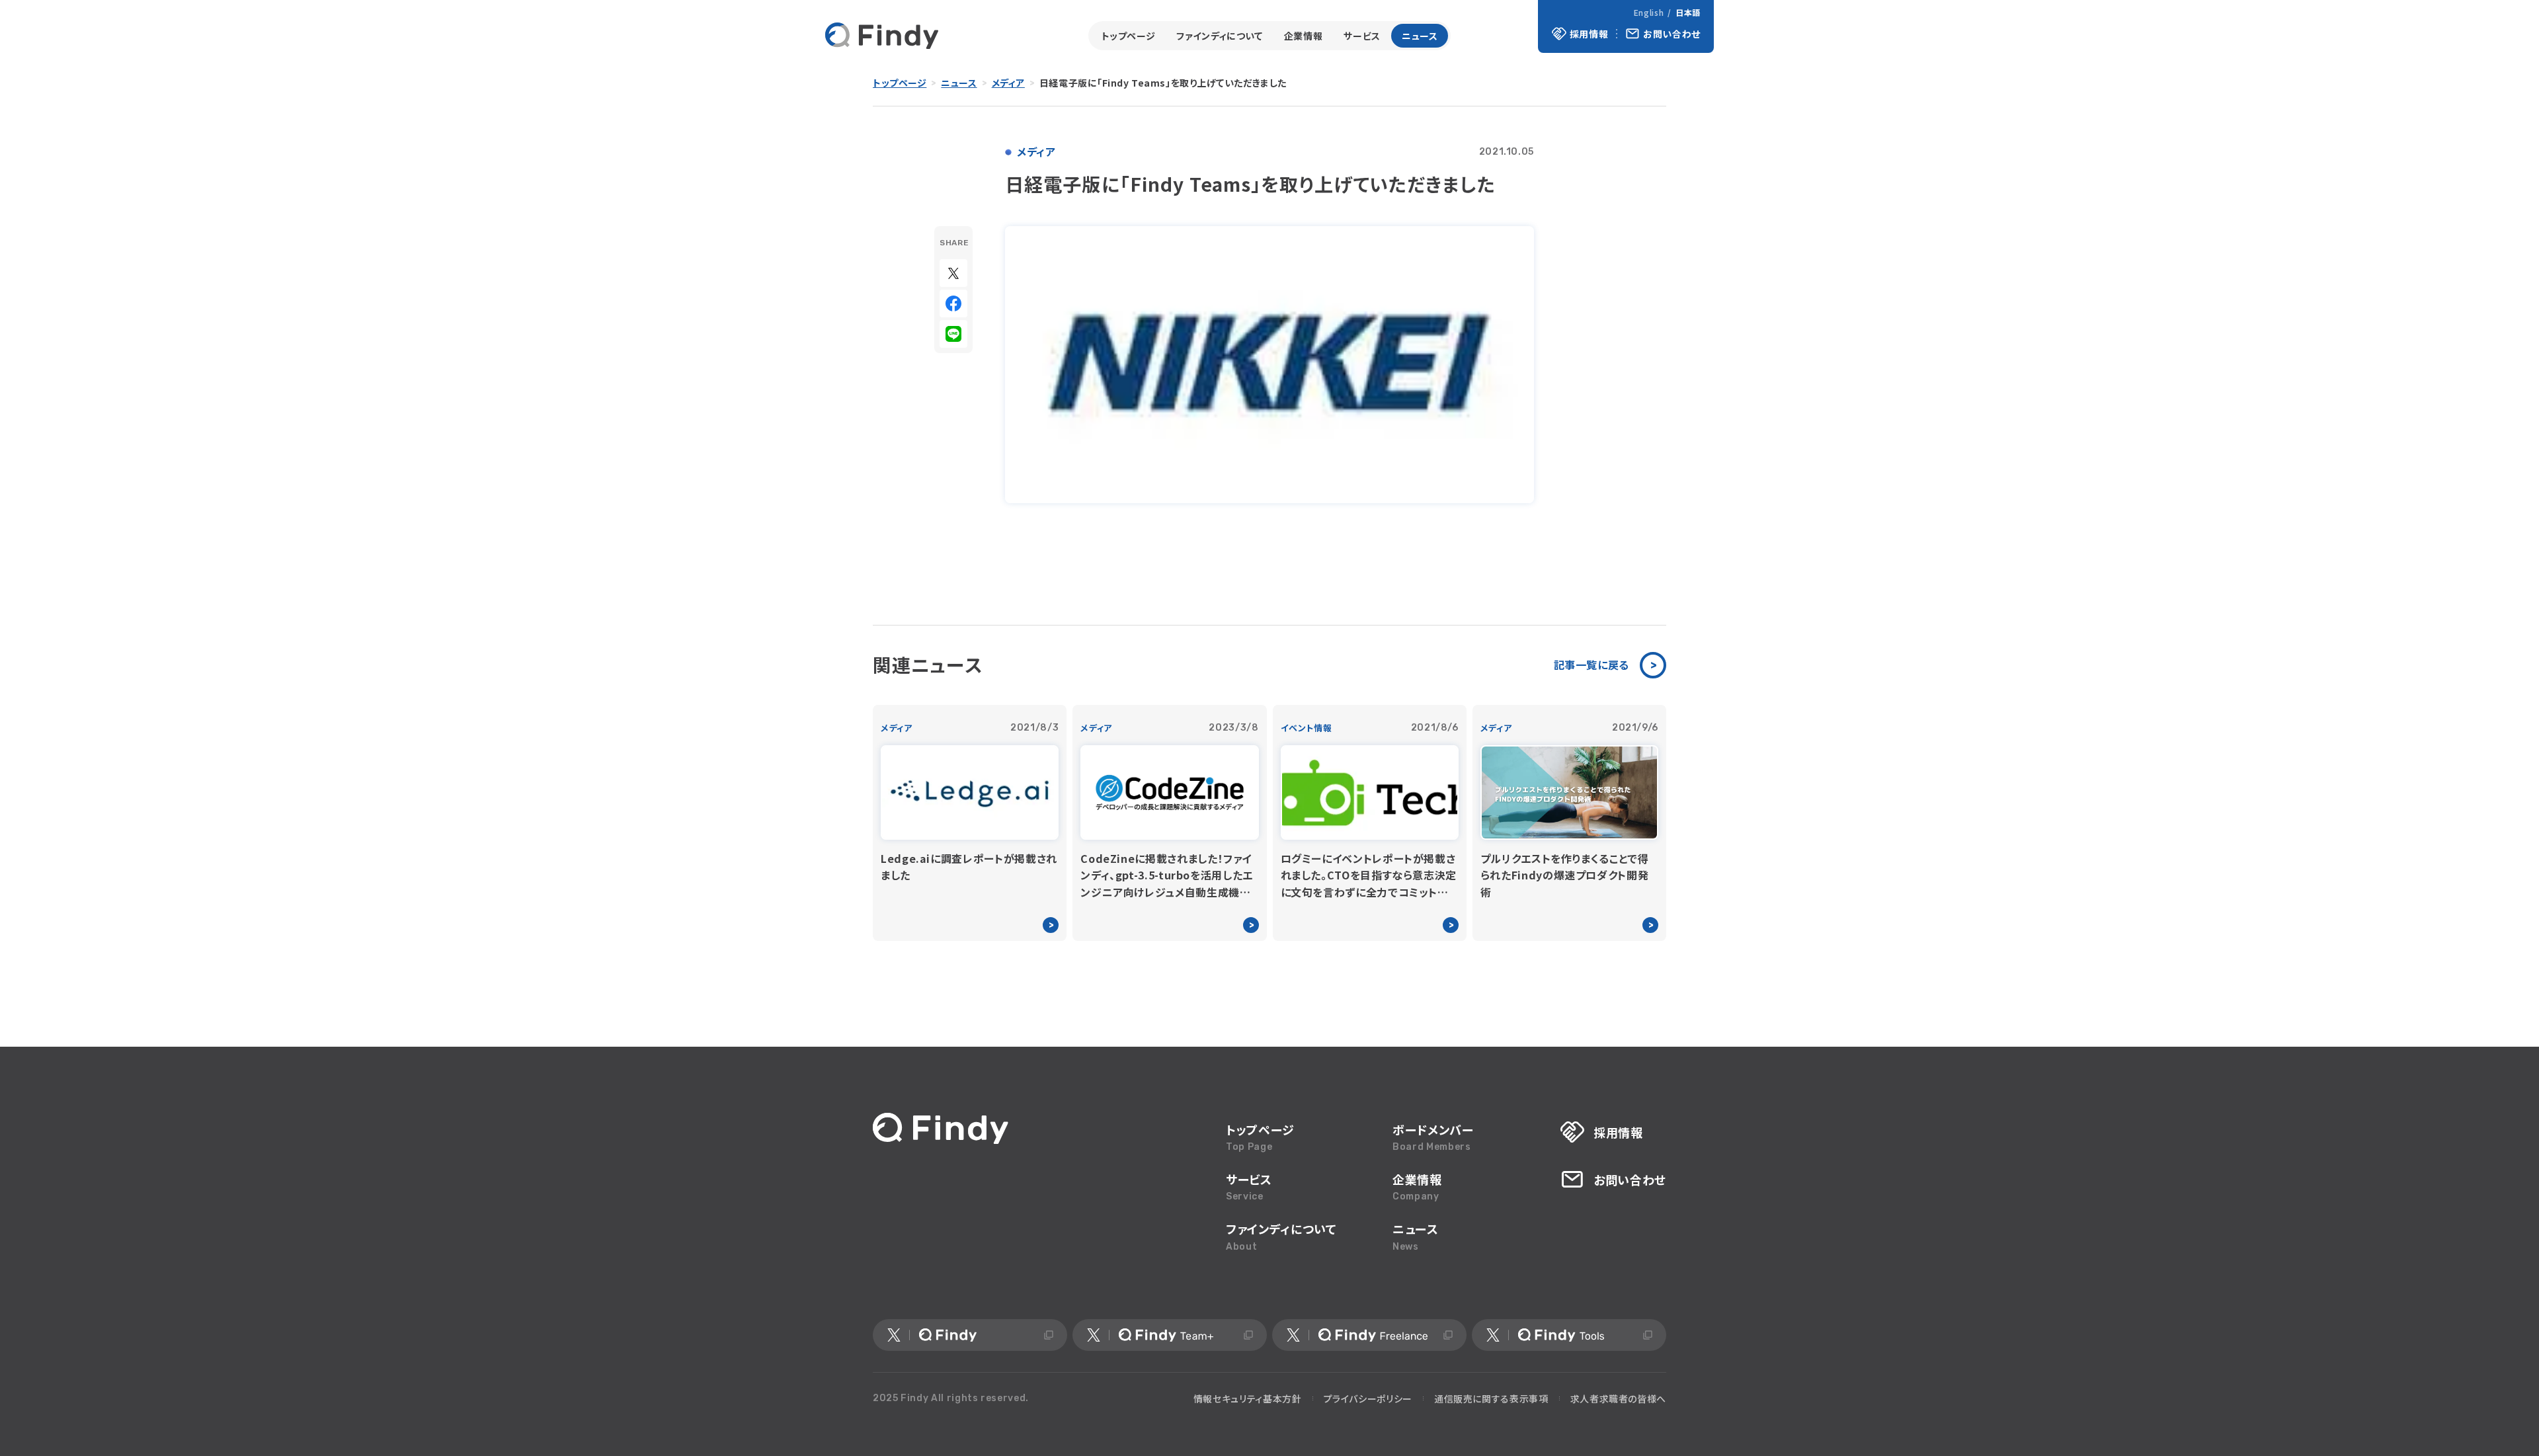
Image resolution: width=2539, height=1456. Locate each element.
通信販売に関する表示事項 (1491, 1398)
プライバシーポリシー (1368, 1398)
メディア (1008, 83)
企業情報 (1304, 36)
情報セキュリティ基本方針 (1248, 1398)
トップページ (1129, 36)
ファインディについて (1219, 36)
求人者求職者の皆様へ (1618, 1398)
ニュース (1420, 36)
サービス (1362, 36)
